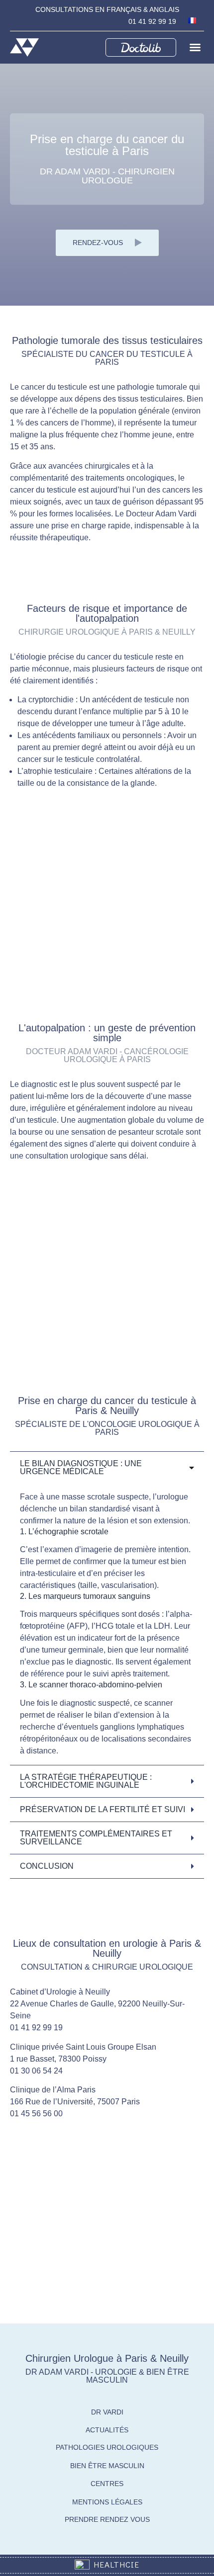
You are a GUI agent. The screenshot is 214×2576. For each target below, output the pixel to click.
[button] (195, 47)
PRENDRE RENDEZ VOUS (107, 2519)
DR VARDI (107, 2412)
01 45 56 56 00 (36, 2114)
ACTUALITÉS (107, 2430)
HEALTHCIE (114, 2564)
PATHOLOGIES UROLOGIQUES (107, 2447)
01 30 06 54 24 (36, 2071)
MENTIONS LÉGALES (107, 2502)
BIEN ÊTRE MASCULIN (107, 2466)
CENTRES (107, 2484)
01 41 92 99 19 (152, 21)
